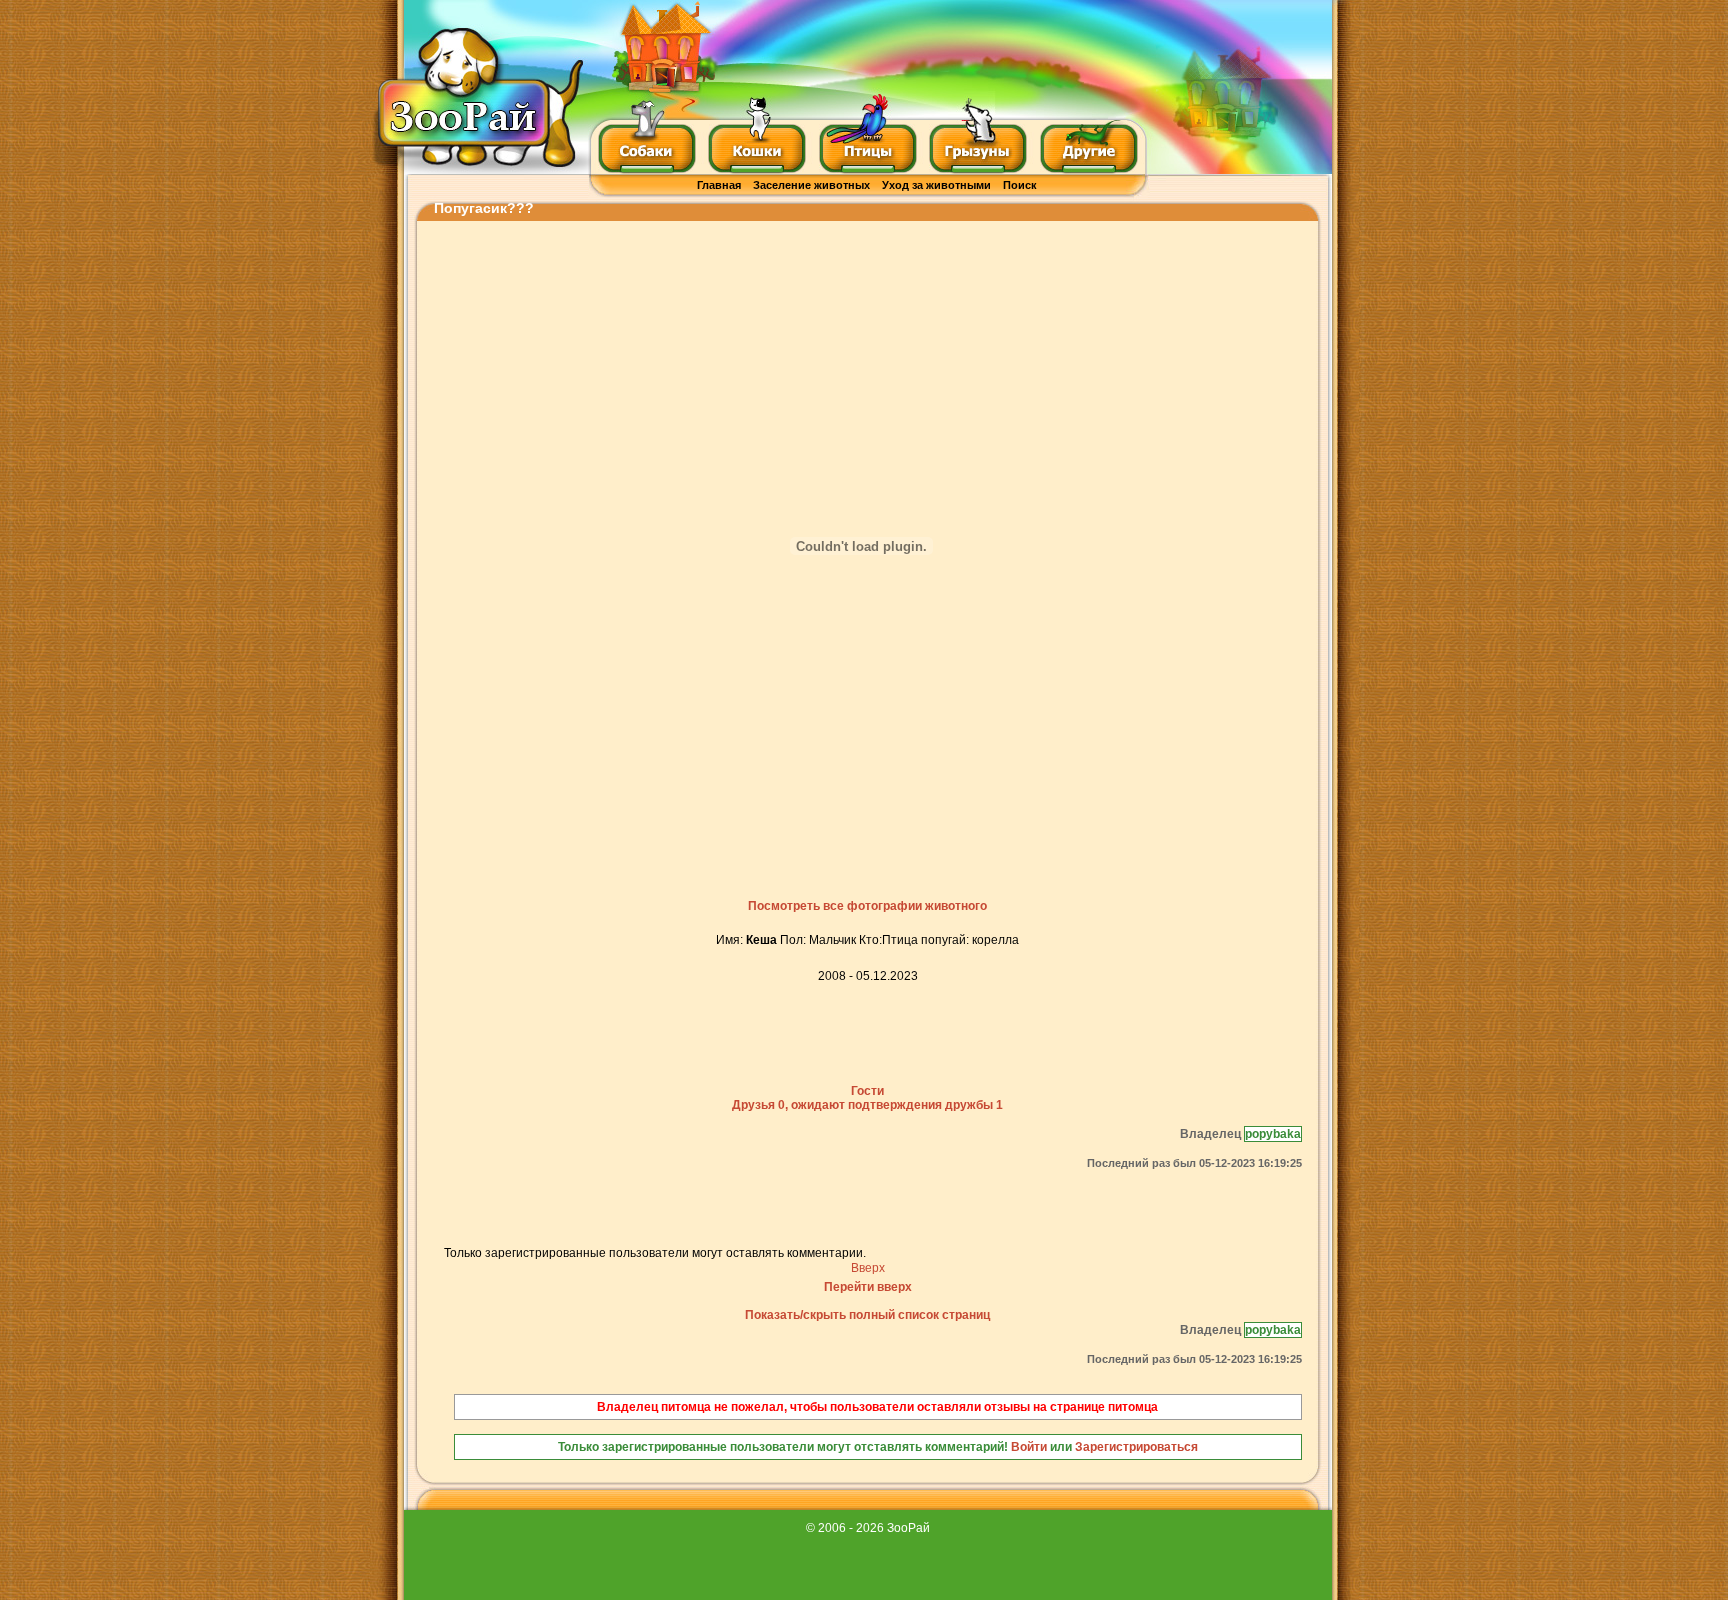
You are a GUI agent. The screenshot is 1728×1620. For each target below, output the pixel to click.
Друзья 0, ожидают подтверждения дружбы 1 (867, 1105)
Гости (867, 1091)
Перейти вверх (868, 1287)
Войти (1029, 1447)
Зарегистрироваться (1136, 1447)
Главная (719, 185)
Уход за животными (936, 185)
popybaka (1273, 1134)
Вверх (868, 1268)
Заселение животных (811, 185)
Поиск (1020, 185)
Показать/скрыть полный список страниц (867, 1315)
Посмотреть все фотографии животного (867, 906)
